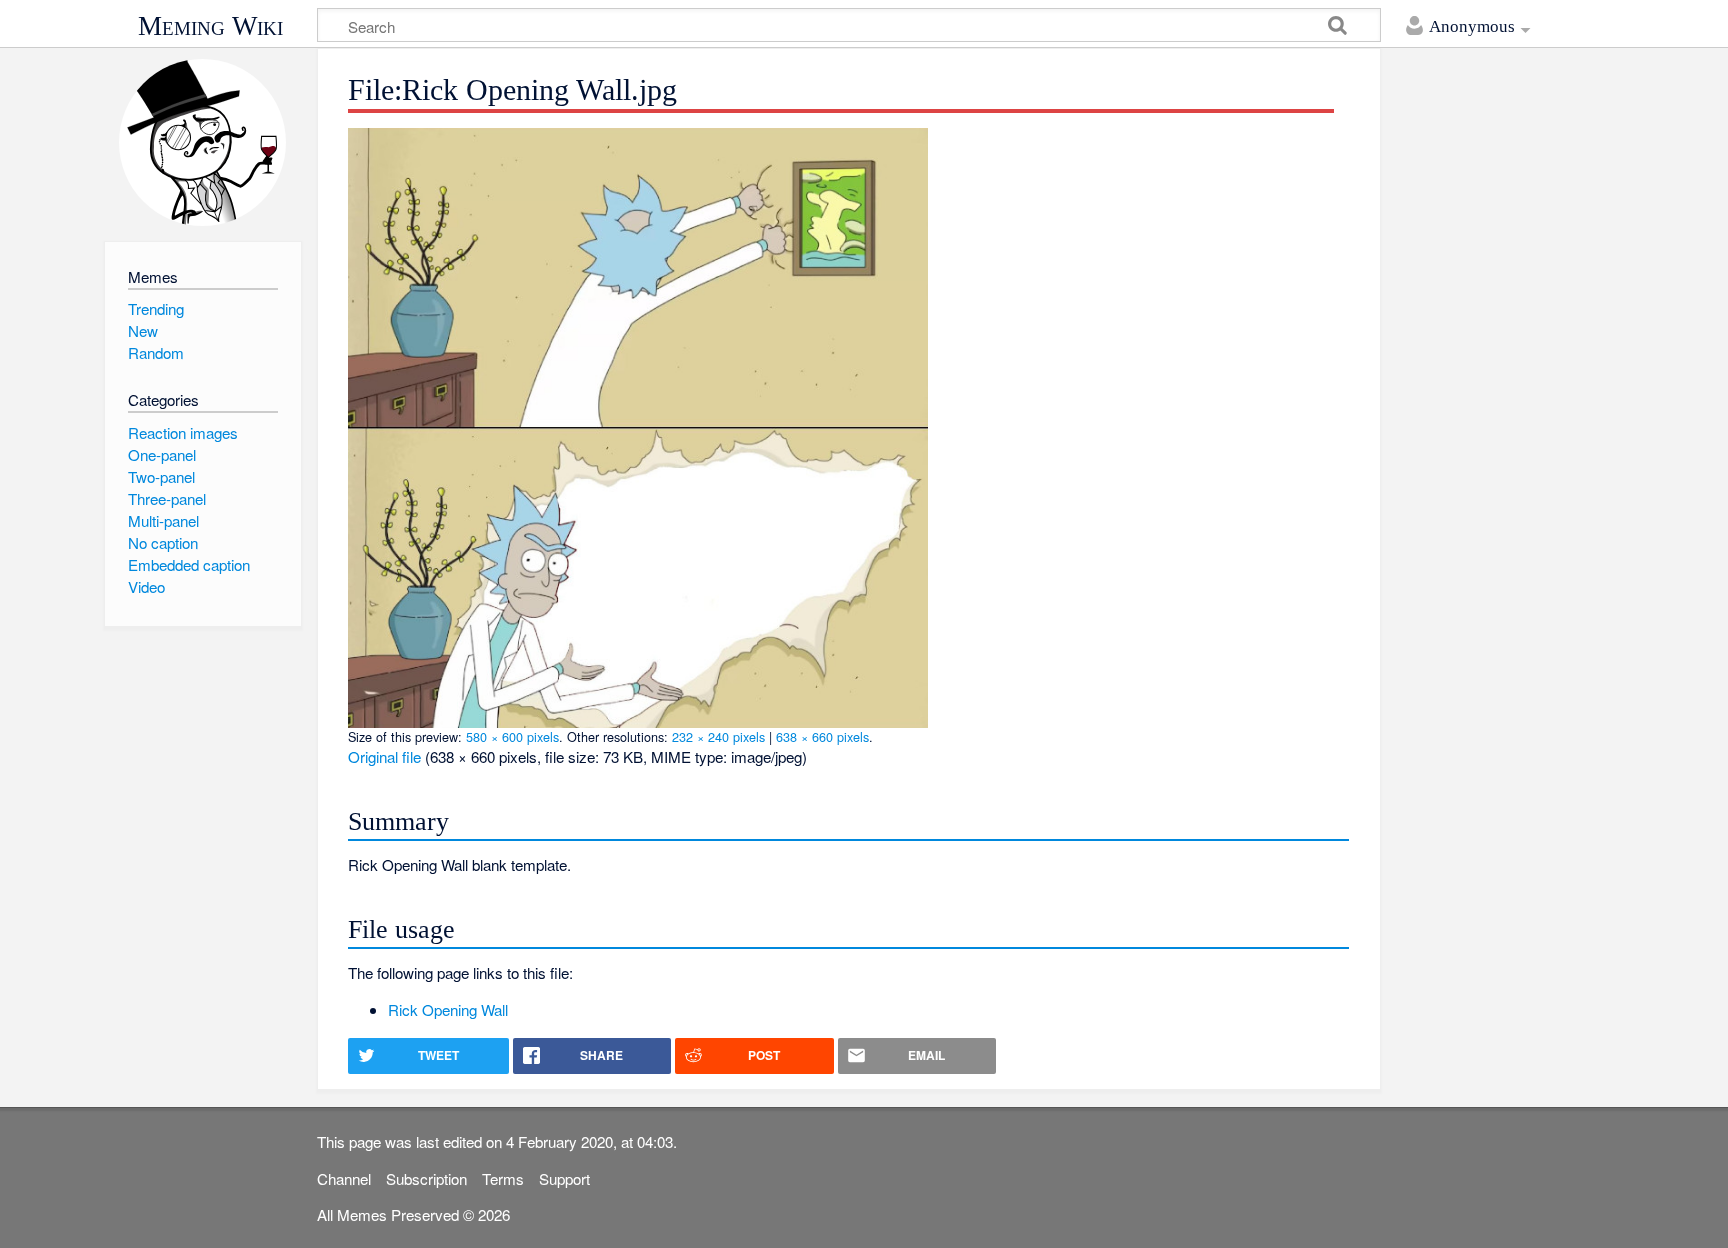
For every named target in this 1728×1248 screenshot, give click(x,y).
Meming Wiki (210, 26)
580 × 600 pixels (512, 736)
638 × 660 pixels (822, 736)
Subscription (426, 1178)
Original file (384, 756)
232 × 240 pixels (718, 736)
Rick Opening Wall (448, 1009)
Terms (503, 1178)
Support (564, 1178)
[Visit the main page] (202, 142)
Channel (344, 1178)
